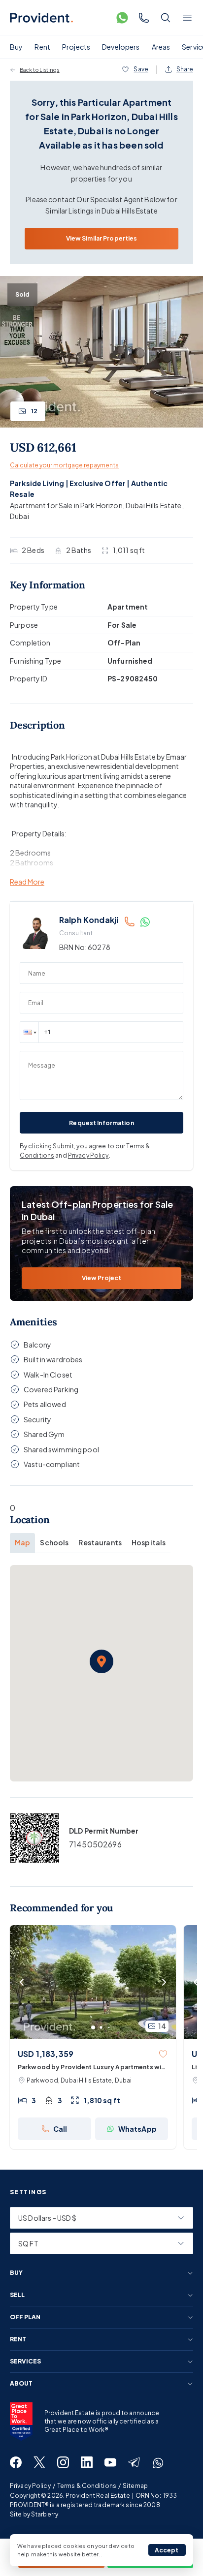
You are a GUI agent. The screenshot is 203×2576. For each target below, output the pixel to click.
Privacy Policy (88, 1155)
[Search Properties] (166, 18)
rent (18, 2339)
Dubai (19, 516)
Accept (167, 2550)
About (21, 2384)
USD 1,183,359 (46, 2054)
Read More (27, 882)
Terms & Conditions (87, 2486)
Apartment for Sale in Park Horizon (66, 505)
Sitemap (135, 2486)
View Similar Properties (102, 238)
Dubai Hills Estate (154, 505)
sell (17, 2295)
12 (34, 411)
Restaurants (100, 1542)
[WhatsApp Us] (122, 18)
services (25, 2361)
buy (16, 2273)
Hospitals (149, 1542)
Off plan (25, 2317)
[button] (29, 1032)
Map (22, 1542)
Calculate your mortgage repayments (64, 465)
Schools (54, 1542)
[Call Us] (144, 18)
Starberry (45, 2514)
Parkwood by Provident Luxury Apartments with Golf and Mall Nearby (93, 2068)
